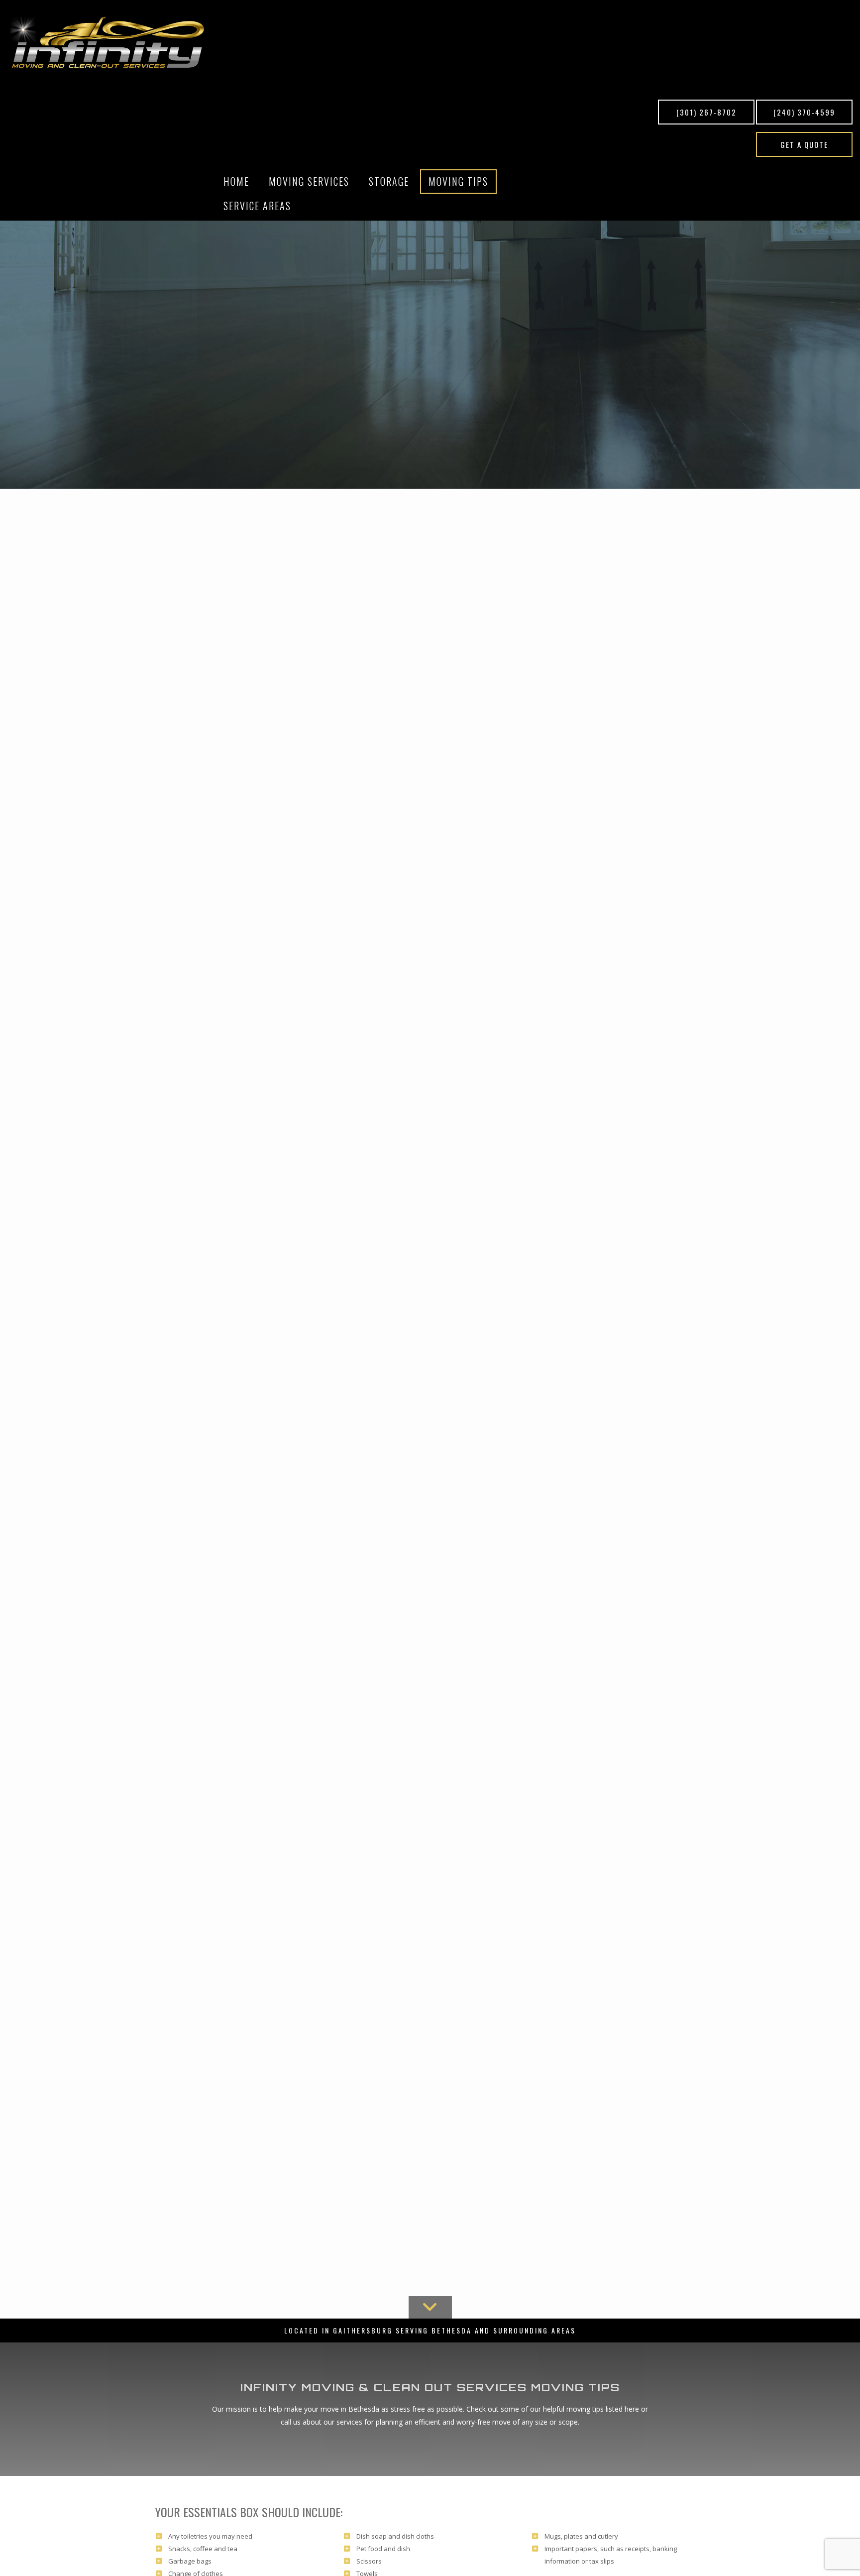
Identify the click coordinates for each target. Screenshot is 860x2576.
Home (236, 181)
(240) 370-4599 (804, 112)
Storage (389, 181)
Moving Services (309, 181)
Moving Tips (458, 181)
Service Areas (257, 206)
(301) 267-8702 (706, 112)
